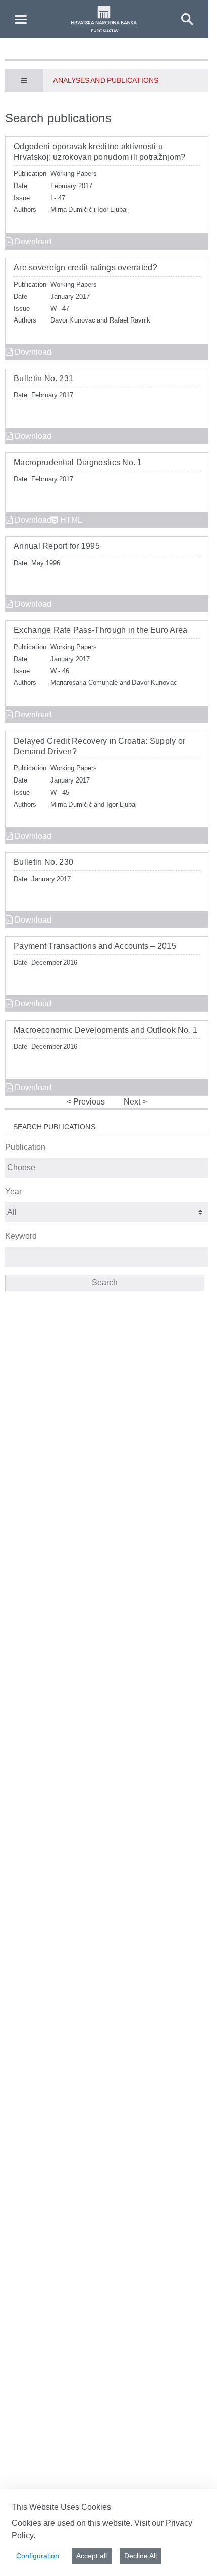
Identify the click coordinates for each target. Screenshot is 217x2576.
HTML (70, 520)
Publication (25, 1147)
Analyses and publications (105, 80)
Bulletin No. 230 (43, 862)
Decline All (141, 2556)
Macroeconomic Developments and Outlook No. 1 (105, 1030)
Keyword (21, 1236)
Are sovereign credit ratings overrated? (86, 268)
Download (32, 241)
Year (13, 1192)
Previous (88, 1102)
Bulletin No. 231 (43, 378)
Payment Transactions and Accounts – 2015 (95, 946)
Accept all (92, 2556)
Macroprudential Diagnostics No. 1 (78, 462)
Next (133, 1102)
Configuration (38, 2556)
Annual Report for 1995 (57, 546)
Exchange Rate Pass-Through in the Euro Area (101, 630)
